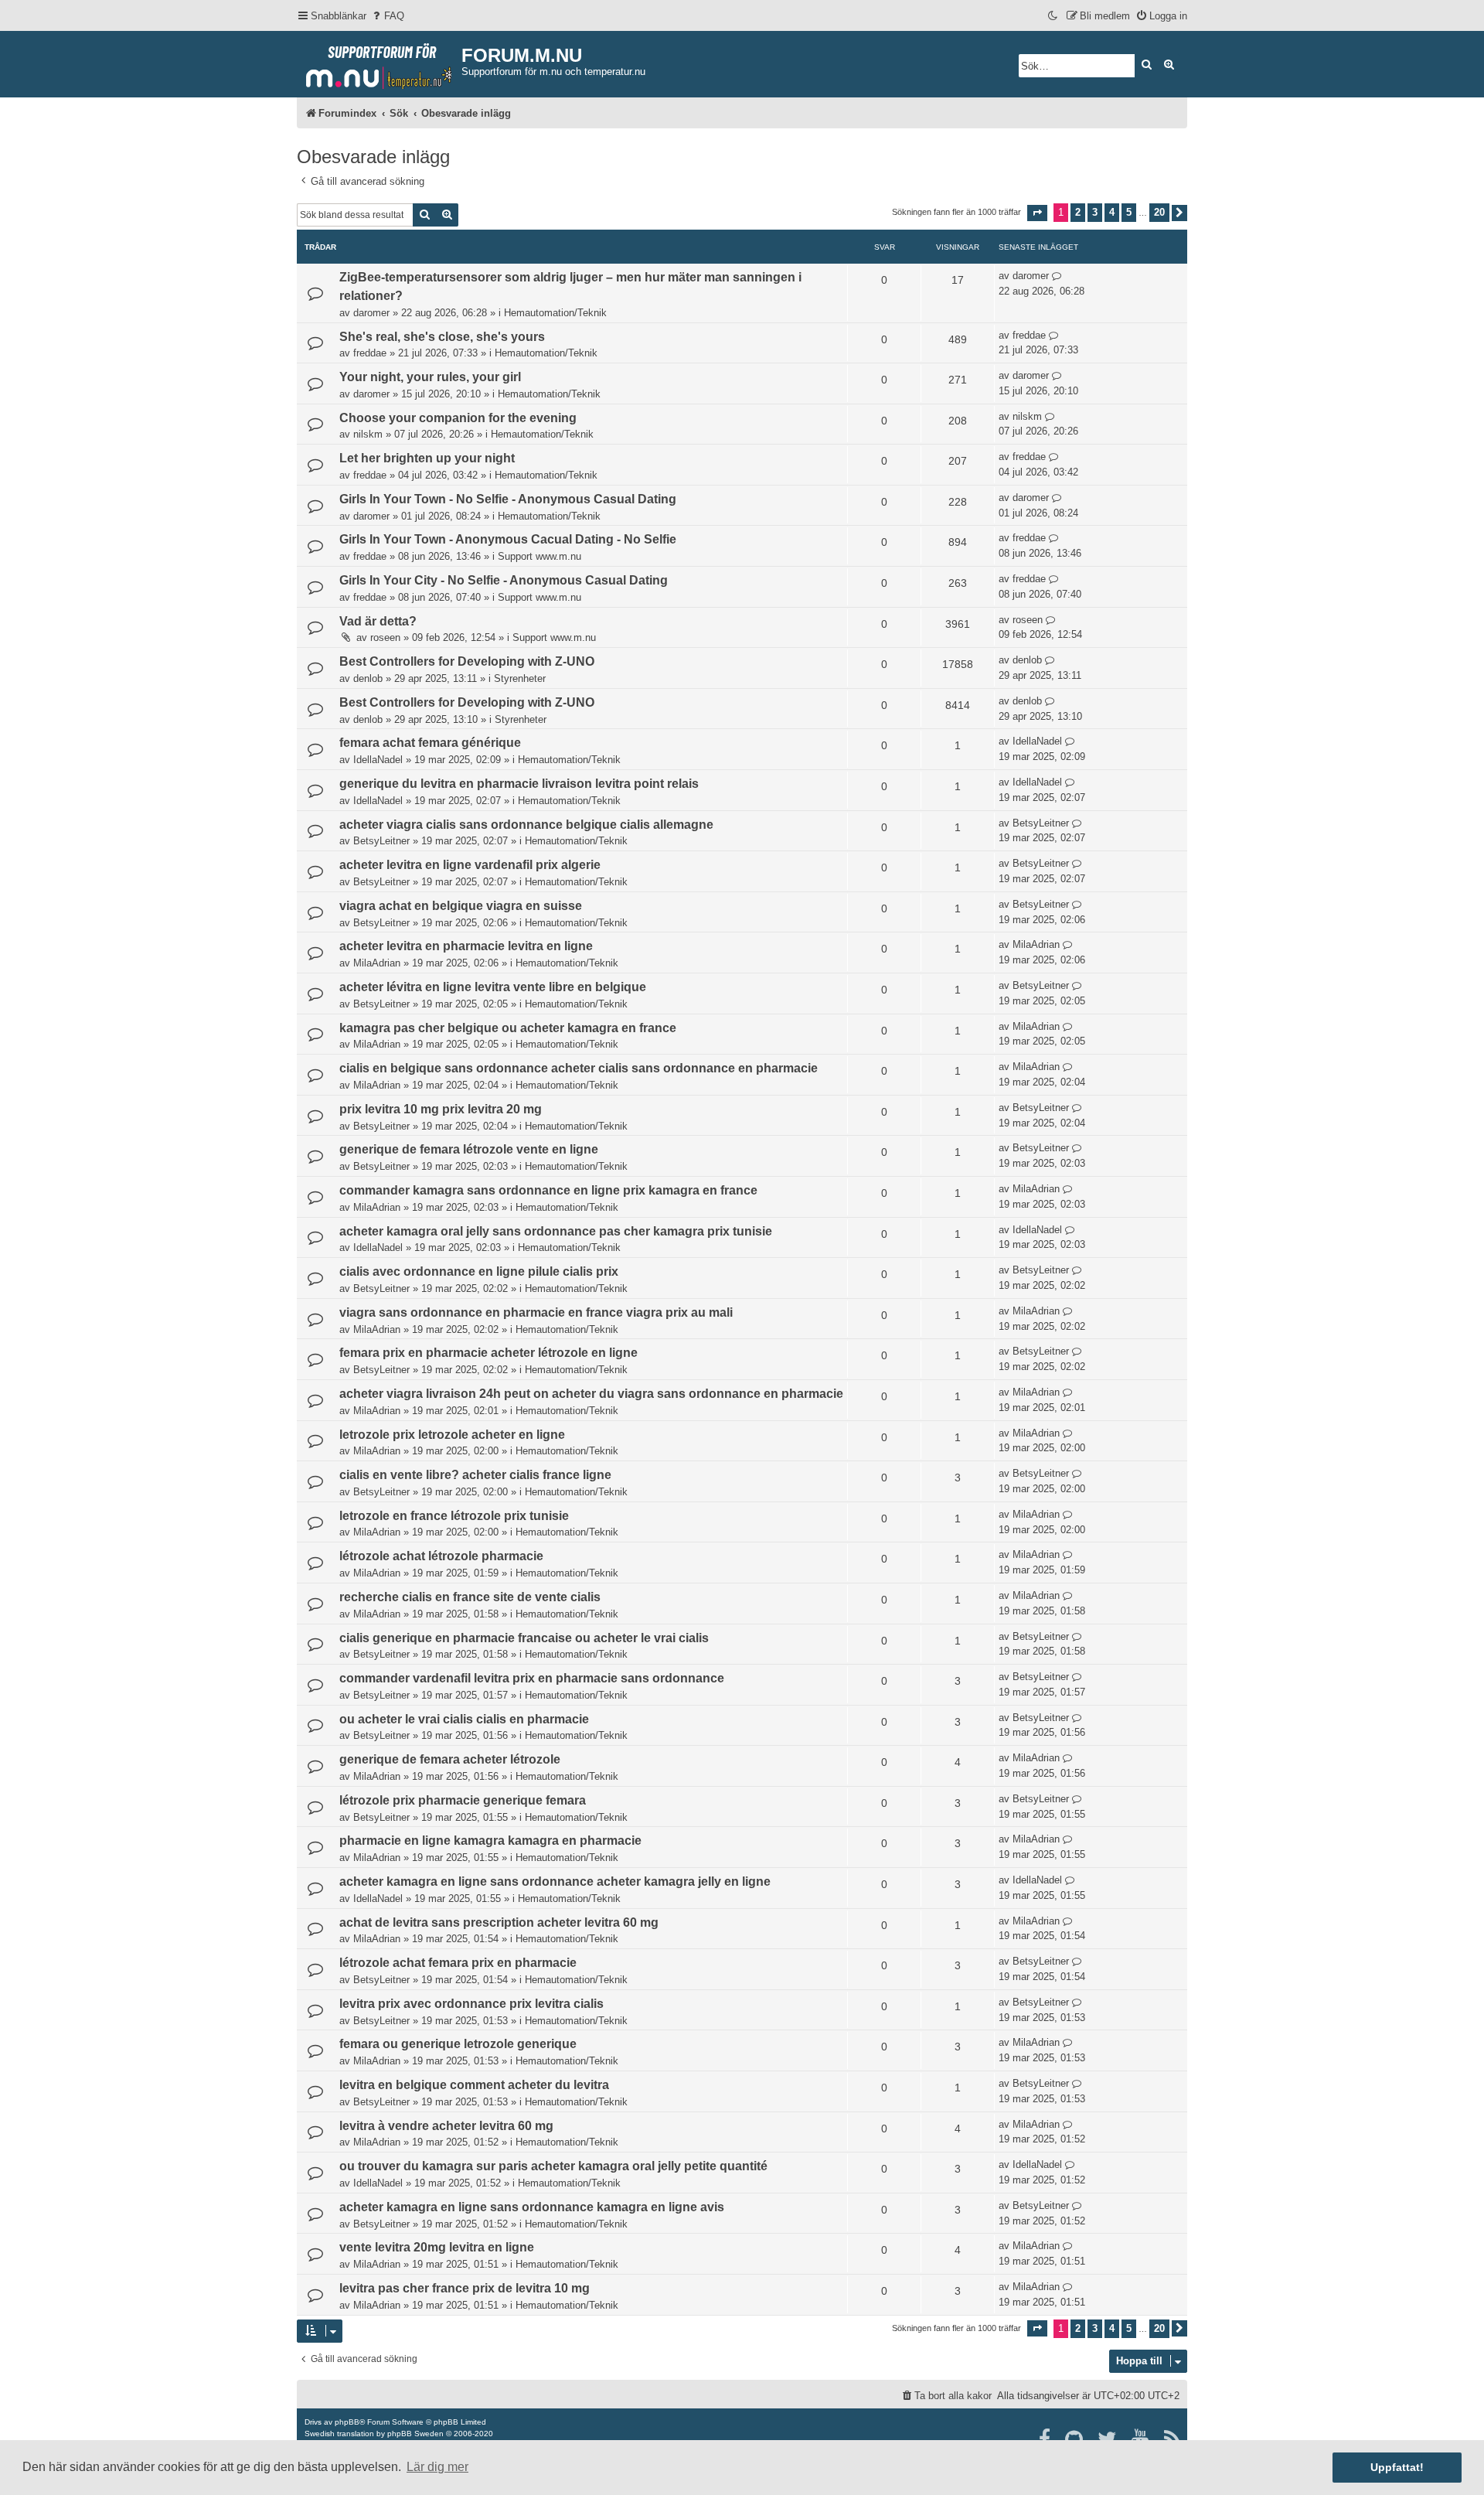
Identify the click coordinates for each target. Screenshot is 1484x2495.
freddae (370, 353)
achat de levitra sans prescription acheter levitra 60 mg (499, 1922)
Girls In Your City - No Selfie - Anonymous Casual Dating (504, 580)
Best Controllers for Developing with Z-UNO (467, 661)
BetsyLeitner (381, 841)
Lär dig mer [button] (437, 2467)
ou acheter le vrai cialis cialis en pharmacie (464, 1719)
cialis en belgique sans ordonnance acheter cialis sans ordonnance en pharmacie (579, 1068)
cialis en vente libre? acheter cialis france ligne (475, 1475)
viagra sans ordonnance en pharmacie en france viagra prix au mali (536, 1312)
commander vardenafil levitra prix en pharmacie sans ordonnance (532, 1678)
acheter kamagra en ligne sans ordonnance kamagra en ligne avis (532, 2207)
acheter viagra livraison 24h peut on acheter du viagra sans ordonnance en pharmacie (591, 1394)
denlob (368, 678)
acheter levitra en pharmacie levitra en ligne (466, 946)
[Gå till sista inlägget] (1057, 276)
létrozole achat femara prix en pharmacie (458, 1963)
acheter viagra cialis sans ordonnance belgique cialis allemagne (526, 825)
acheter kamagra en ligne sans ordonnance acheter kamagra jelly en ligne (555, 1881)
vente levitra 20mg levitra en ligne (437, 2247)
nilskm (368, 434)
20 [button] (1159, 212)
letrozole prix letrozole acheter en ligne (452, 1435)
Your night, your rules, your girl (430, 377)
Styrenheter (520, 678)
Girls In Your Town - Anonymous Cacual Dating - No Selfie (508, 539)
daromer (371, 313)
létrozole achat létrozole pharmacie (441, 1556)
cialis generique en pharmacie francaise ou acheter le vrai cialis (524, 1638)
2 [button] (1078, 212)
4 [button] (1112, 212)
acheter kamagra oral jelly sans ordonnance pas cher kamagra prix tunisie (556, 1231)
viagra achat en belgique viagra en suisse (461, 906)
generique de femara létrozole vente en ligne (469, 1149)
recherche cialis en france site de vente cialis (470, 1597)
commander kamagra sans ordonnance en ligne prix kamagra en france (548, 1190)
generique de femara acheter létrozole (450, 1759)
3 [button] (1095, 212)
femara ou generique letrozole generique (458, 2044)
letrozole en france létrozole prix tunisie (454, 1516)
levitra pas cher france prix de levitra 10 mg (465, 2288)
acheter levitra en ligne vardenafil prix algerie (470, 865)
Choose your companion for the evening (458, 418)
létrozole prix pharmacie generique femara (463, 1800)
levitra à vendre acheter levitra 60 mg (446, 2126)
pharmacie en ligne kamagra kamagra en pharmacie (490, 1841)
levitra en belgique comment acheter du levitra (474, 2085)
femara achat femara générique (430, 743)
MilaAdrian (377, 963)
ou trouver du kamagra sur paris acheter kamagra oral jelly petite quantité (553, 2166)
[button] (1037, 213)
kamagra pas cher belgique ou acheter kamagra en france (508, 1028)
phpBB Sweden (415, 2434)
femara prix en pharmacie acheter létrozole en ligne (488, 1353)
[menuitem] (387, 16)
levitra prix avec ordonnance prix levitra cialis (471, 2004)
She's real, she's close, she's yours (442, 337)
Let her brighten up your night (427, 458)
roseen (385, 637)
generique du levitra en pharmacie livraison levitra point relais (519, 784)
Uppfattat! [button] (1397, 2467)
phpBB (347, 2422)
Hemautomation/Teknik (555, 313)
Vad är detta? (378, 621)
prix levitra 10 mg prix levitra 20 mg (441, 1109)
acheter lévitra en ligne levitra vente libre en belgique (493, 987)
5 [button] (1129, 212)
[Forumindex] (379, 63)
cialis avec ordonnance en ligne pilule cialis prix (479, 1271)
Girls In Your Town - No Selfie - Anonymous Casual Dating (508, 499)
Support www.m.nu (539, 556)
